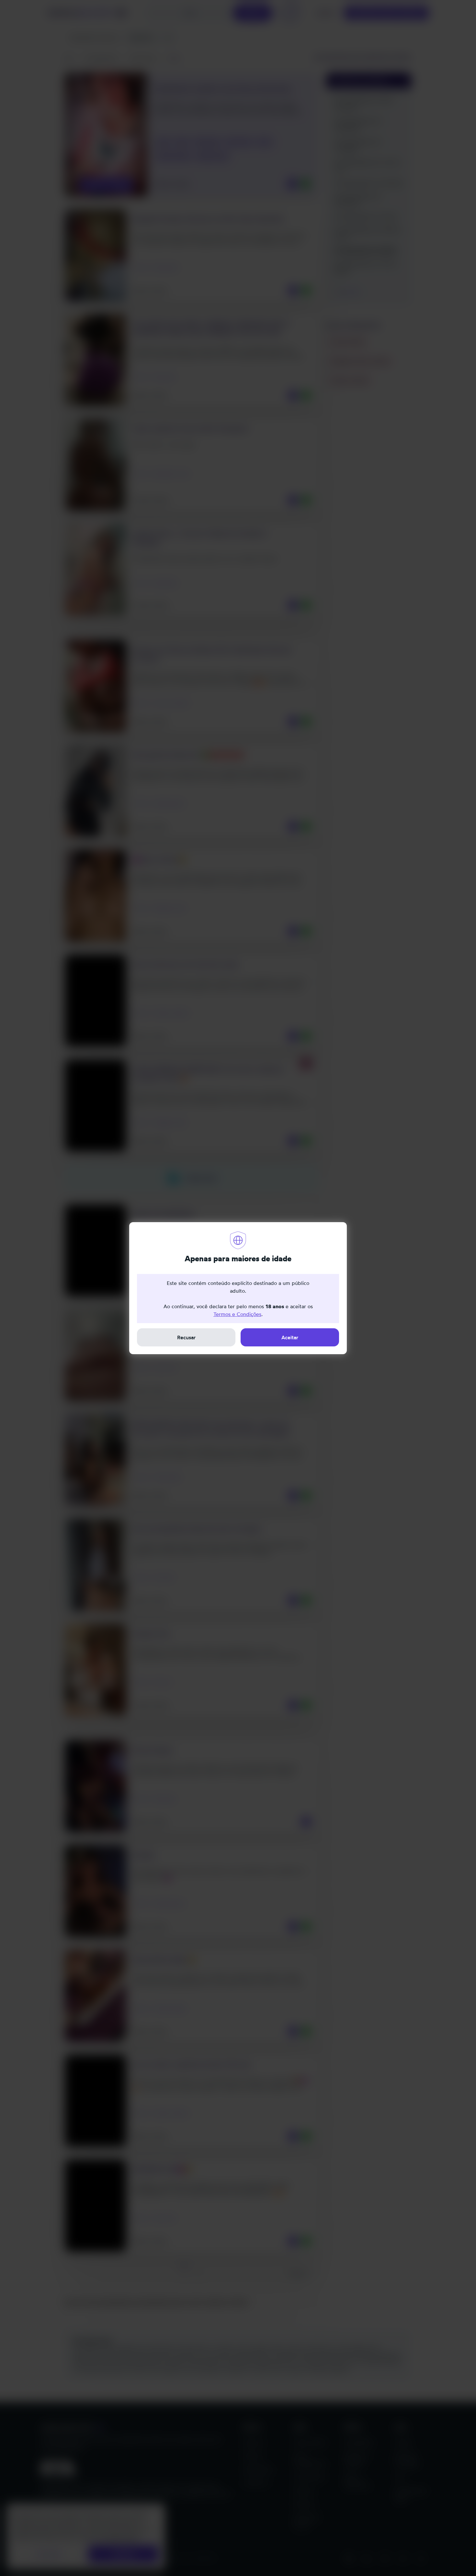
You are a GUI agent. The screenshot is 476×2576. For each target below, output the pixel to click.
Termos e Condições (237, 1314)
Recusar (186, 1337)
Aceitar (290, 1337)
